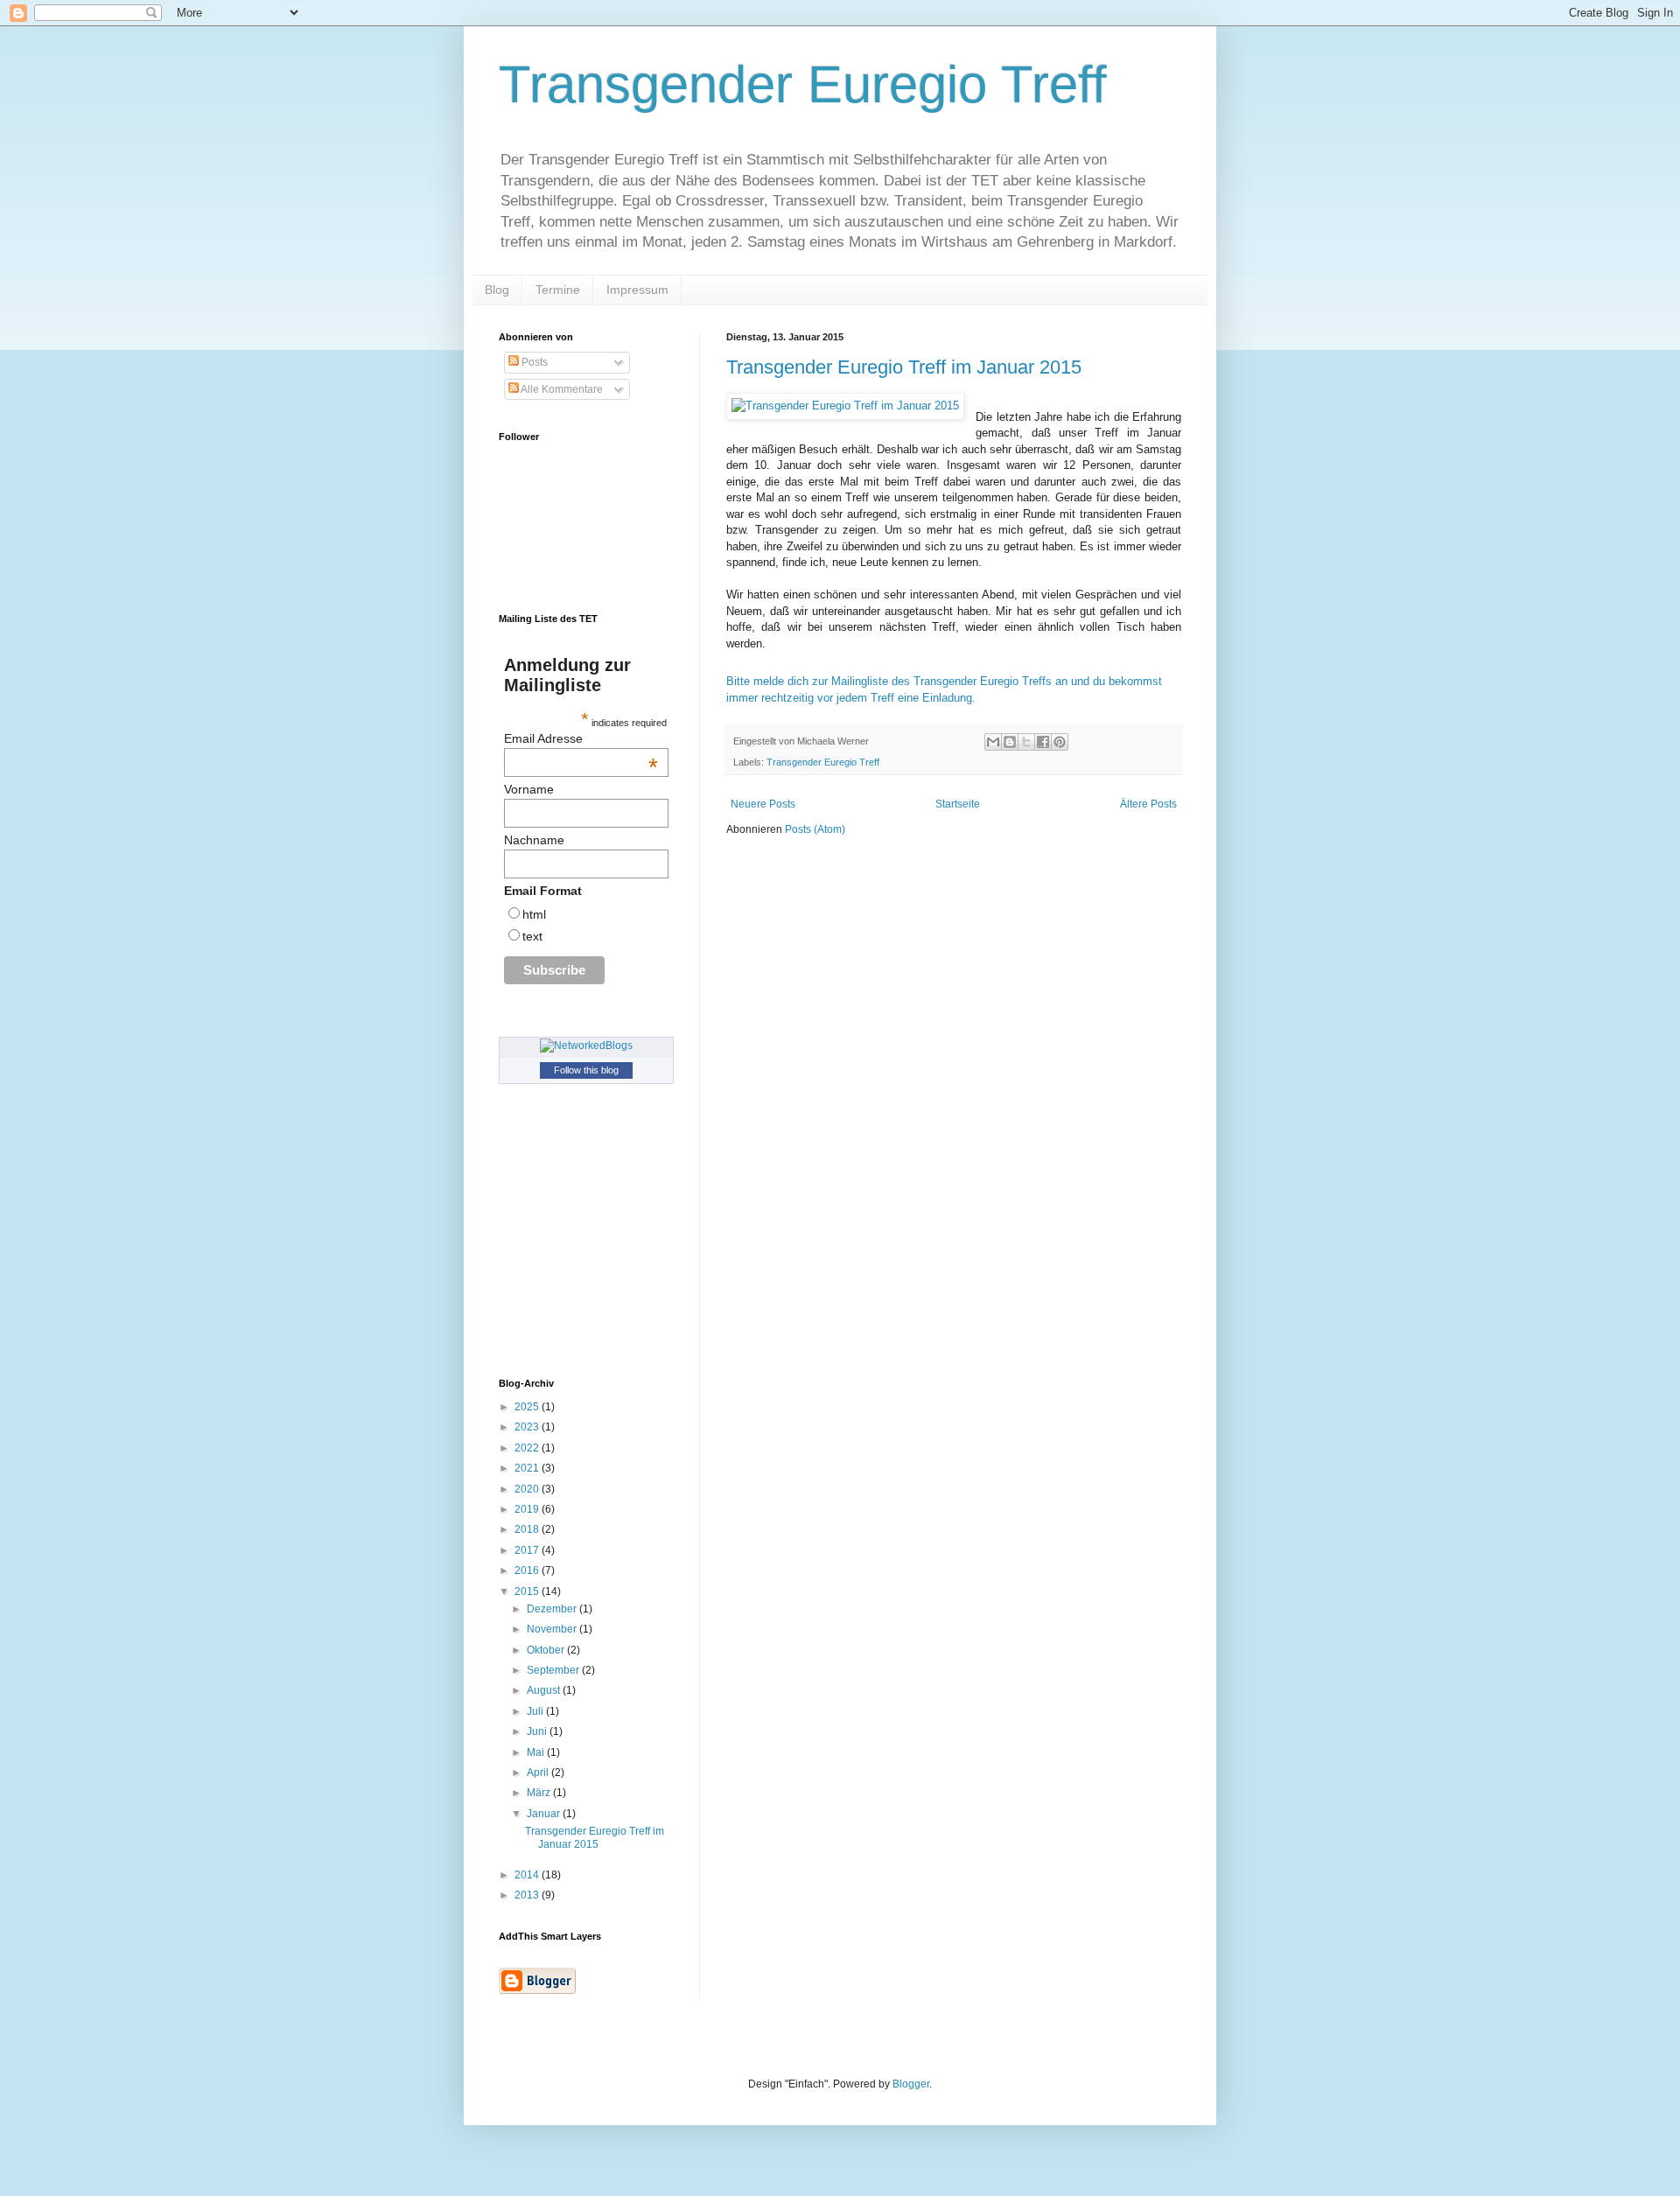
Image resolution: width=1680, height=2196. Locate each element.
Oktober (547, 1650)
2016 (528, 1570)
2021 (528, 1468)
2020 (528, 1489)
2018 (528, 1529)
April (539, 1773)
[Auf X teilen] (1026, 742)
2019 (528, 1509)
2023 (528, 1427)
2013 (528, 1895)
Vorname (529, 789)
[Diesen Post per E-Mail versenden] (993, 742)
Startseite (958, 804)
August (545, 1690)
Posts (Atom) (815, 829)
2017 (528, 1550)
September (554, 1670)
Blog (497, 290)
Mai (537, 1752)
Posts (533, 362)
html (534, 914)
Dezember (553, 1609)
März (540, 1793)
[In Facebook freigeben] (1043, 742)
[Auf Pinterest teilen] (1060, 742)
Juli (536, 1711)
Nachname (534, 840)
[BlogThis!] (1010, 742)
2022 (528, 1448)
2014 (528, 1875)
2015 (528, 1591)
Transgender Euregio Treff (803, 84)
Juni (538, 1731)
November (553, 1629)
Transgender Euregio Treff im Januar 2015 (904, 367)
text (532, 936)
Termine (558, 290)
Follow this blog (586, 1070)
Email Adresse (581, 738)
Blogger (911, 2084)
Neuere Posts (763, 804)
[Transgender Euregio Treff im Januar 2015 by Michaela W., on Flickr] (845, 406)
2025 (528, 1407)
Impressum (637, 290)
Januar (545, 1814)
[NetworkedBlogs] (586, 1046)
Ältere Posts (1148, 804)
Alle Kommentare (561, 389)
